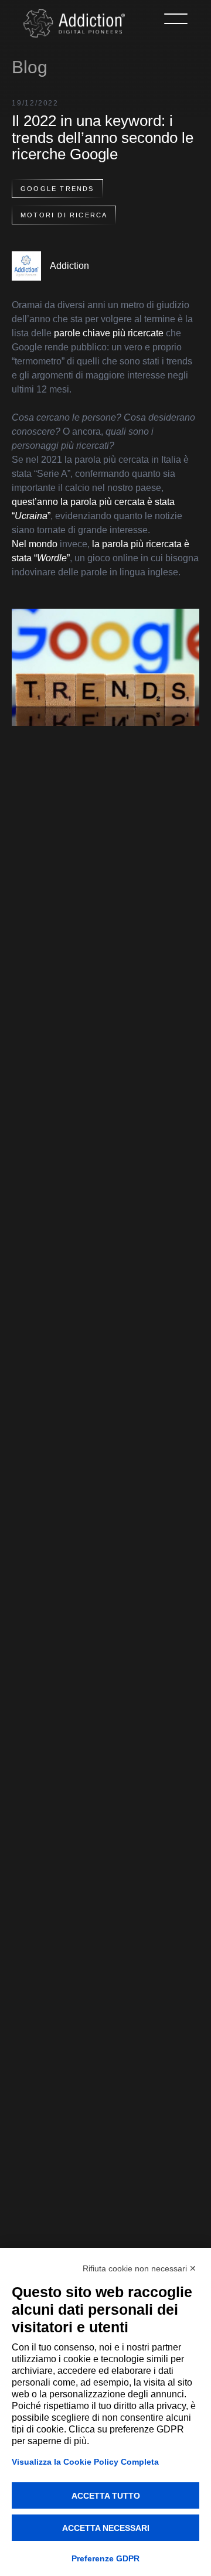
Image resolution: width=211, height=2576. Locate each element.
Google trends (57, 189)
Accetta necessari (106, 2528)
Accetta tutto (106, 2496)
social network (66, 1857)
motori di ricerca (64, 215)
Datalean (135, 2129)
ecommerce (56, 2166)
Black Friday (58, 2129)
